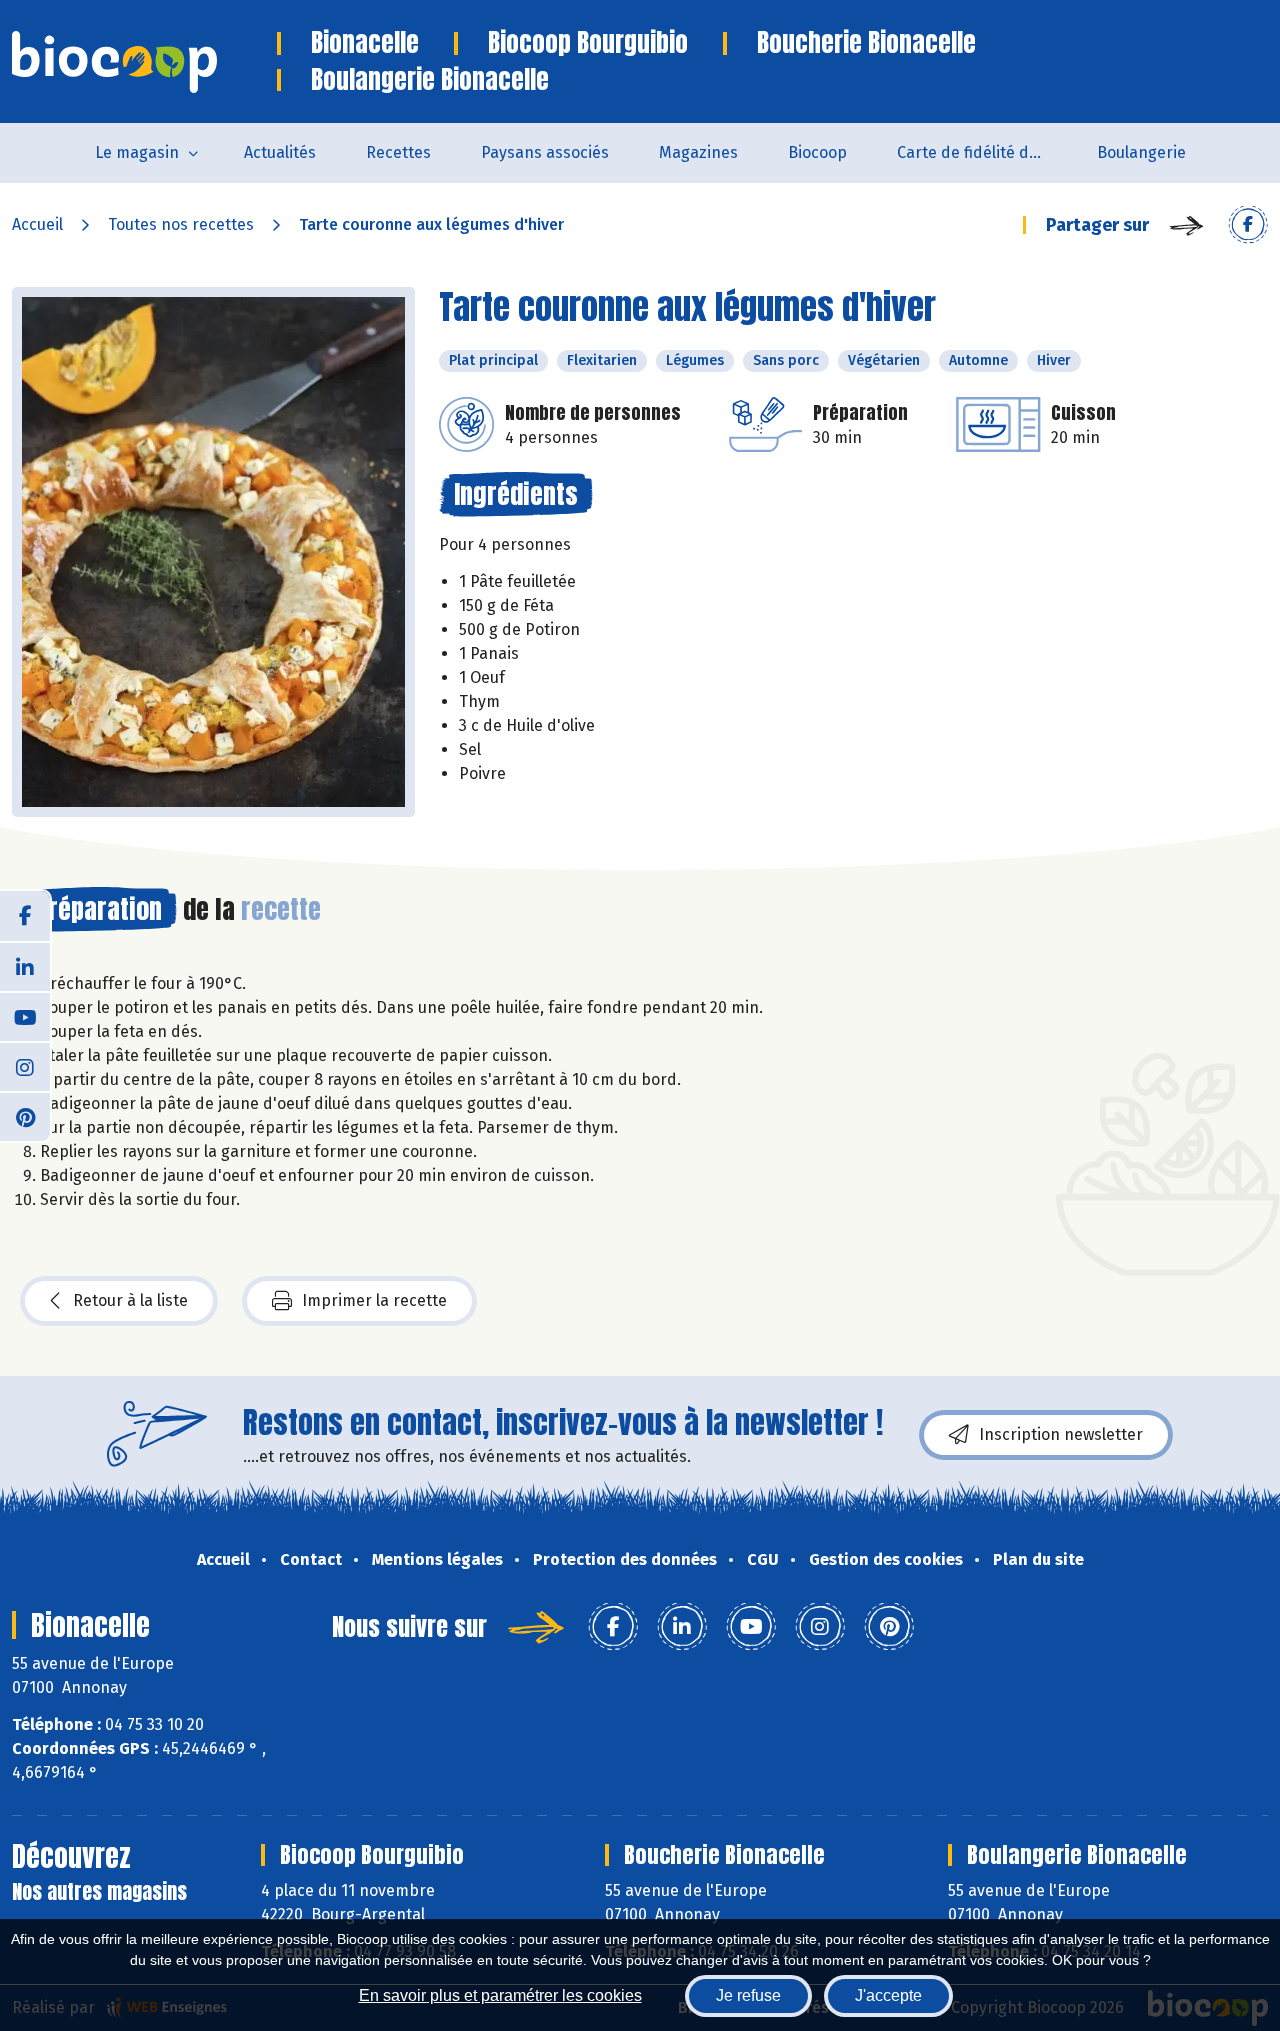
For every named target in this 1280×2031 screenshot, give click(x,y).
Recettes (398, 152)
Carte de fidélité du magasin (984, 152)
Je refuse (748, 1995)
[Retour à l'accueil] (144, 62)
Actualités (280, 152)
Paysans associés (545, 152)
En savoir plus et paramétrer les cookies (500, 1995)
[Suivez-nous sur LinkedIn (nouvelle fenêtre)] (25, 966)
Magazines (698, 152)
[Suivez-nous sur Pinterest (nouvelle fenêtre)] (25, 1116)
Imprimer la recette (374, 1300)
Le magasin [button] (137, 152)
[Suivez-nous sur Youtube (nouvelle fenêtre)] (25, 1016)
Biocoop (817, 152)
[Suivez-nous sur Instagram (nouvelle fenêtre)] (25, 1066)
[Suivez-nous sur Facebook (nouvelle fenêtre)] (25, 916)
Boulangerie (1141, 152)
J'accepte (888, 1995)
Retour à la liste (130, 1300)
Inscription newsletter (1061, 1434)
